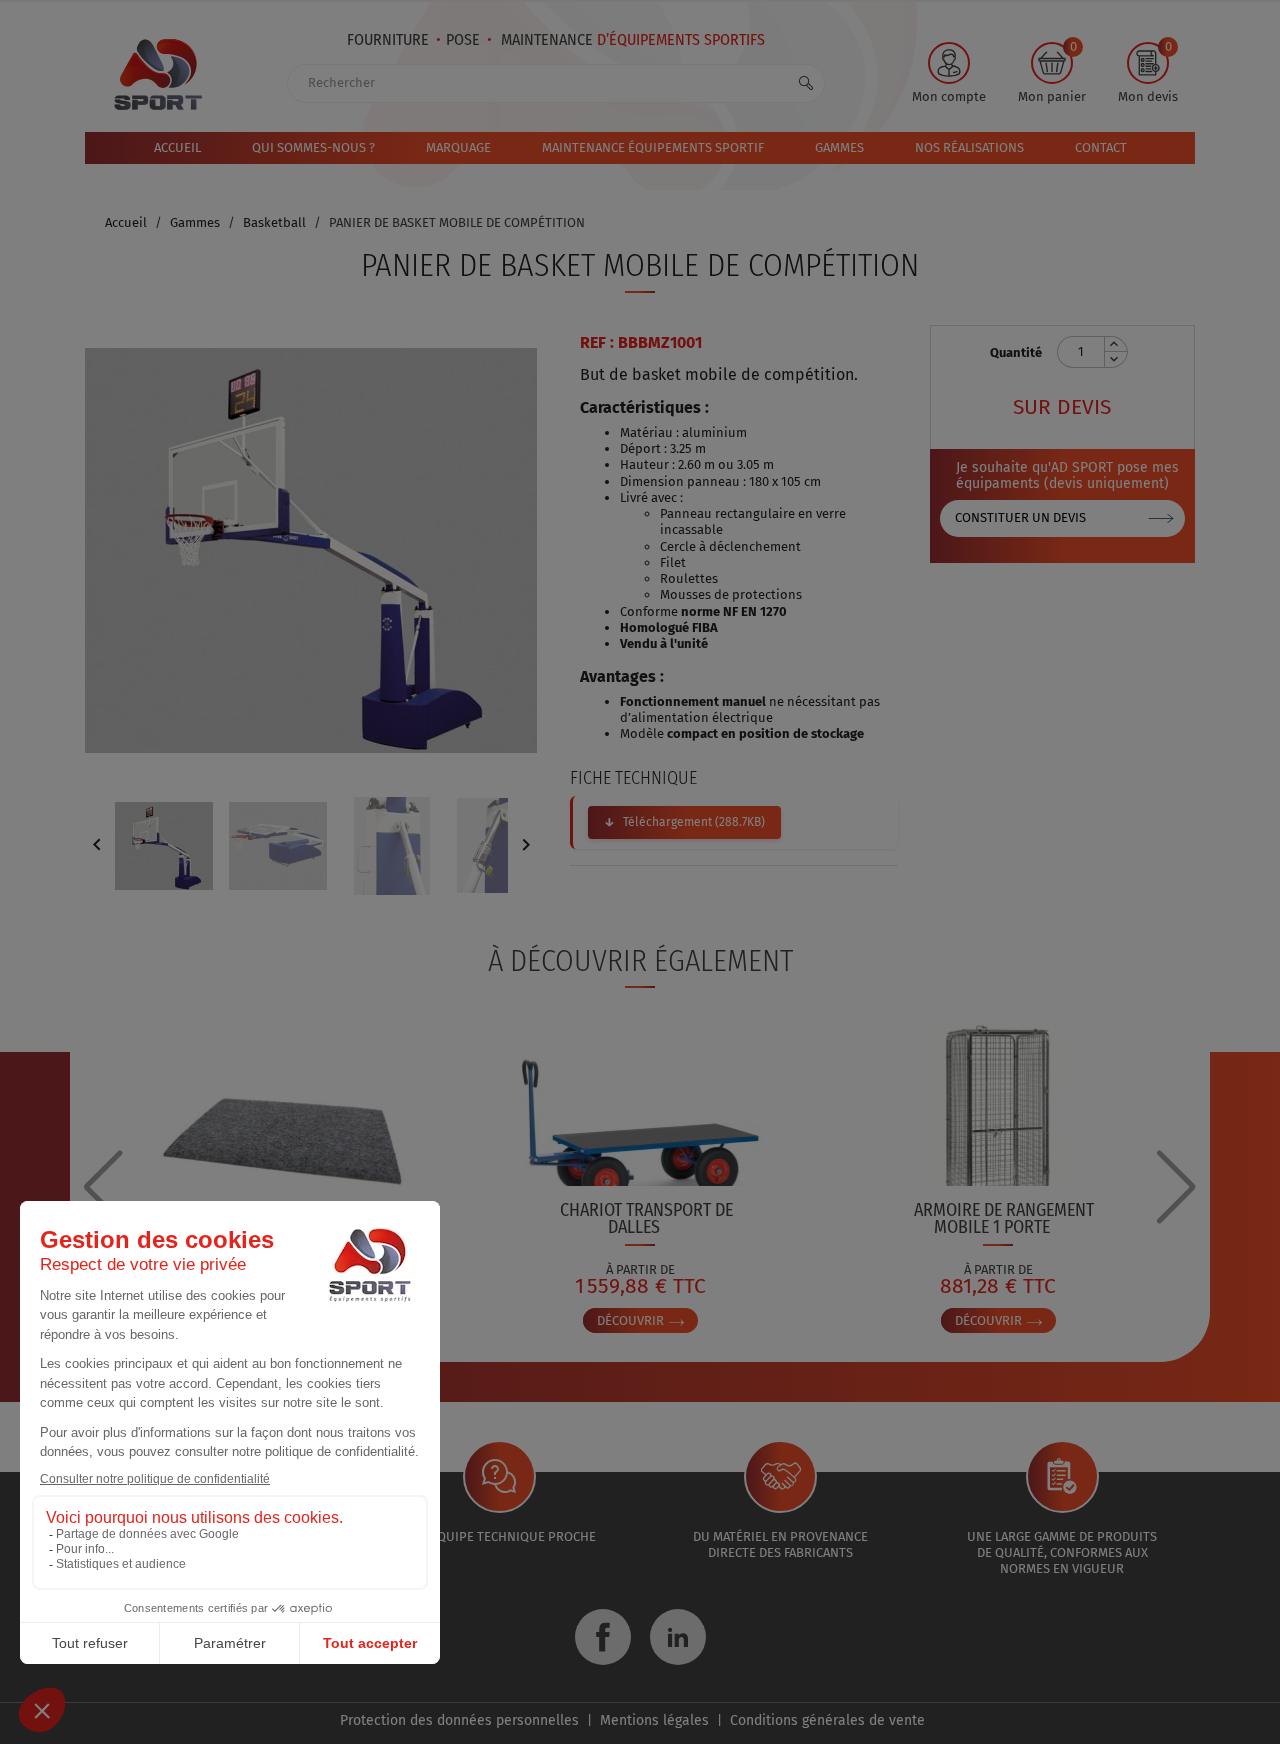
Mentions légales (654, 1720)
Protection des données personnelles (459, 1720)
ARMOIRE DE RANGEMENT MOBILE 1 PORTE (1004, 1218)
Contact (1101, 147)
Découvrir (632, 1320)
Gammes (839, 147)
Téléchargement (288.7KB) (694, 822)
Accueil (177, 147)
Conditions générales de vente (827, 1720)
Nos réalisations (969, 147)
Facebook (603, 1637)
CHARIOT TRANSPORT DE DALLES (646, 1218)
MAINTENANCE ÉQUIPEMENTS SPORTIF (653, 147)
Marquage (458, 147)
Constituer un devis (1020, 517)
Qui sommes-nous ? (313, 147)
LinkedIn (678, 1637)
